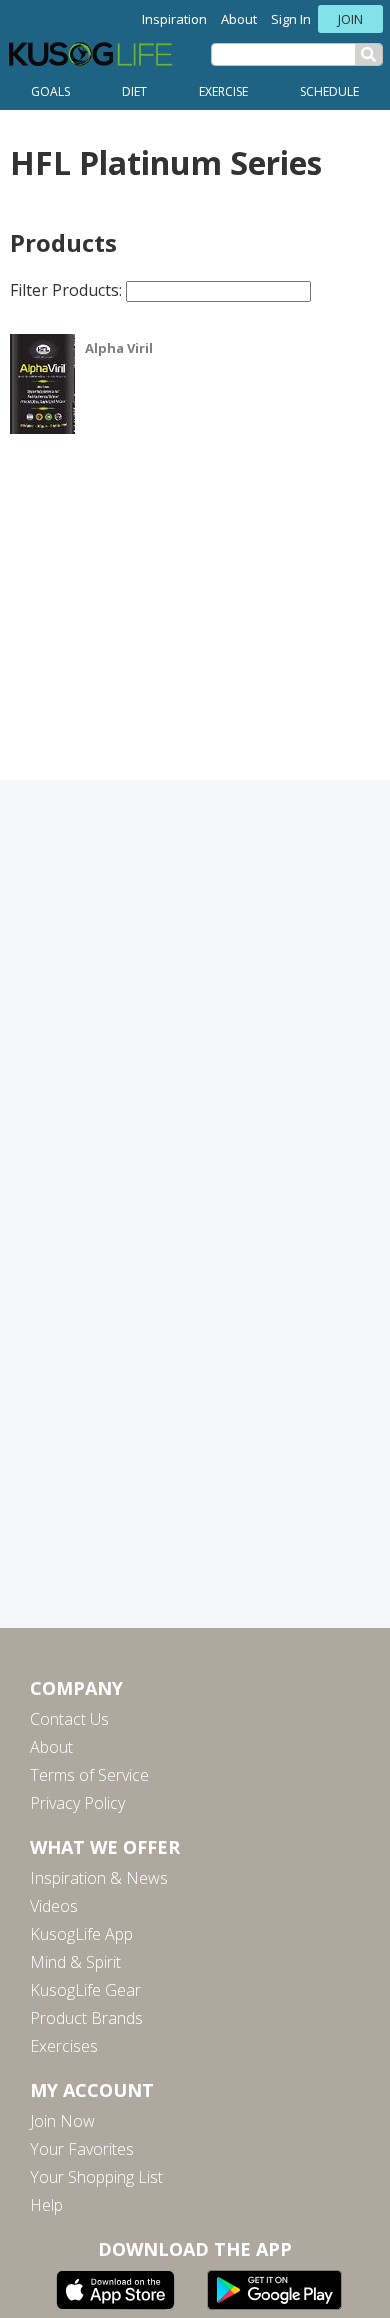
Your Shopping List (96, 2177)
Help (46, 2205)
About (239, 19)
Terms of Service (89, 1775)
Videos (54, 1906)
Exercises (64, 2046)
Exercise (223, 91)
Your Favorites (82, 2149)
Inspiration (174, 19)
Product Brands (86, 2018)
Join (350, 19)
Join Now (62, 2121)
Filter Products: (68, 290)
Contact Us (69, 1719)
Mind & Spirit (75, 1962)
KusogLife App (81, 1934)
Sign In (291, 19)
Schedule (329, 91)
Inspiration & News (99, 1878)
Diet (134, 91)
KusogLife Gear (85, 1990)
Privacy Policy (77, 1803)
